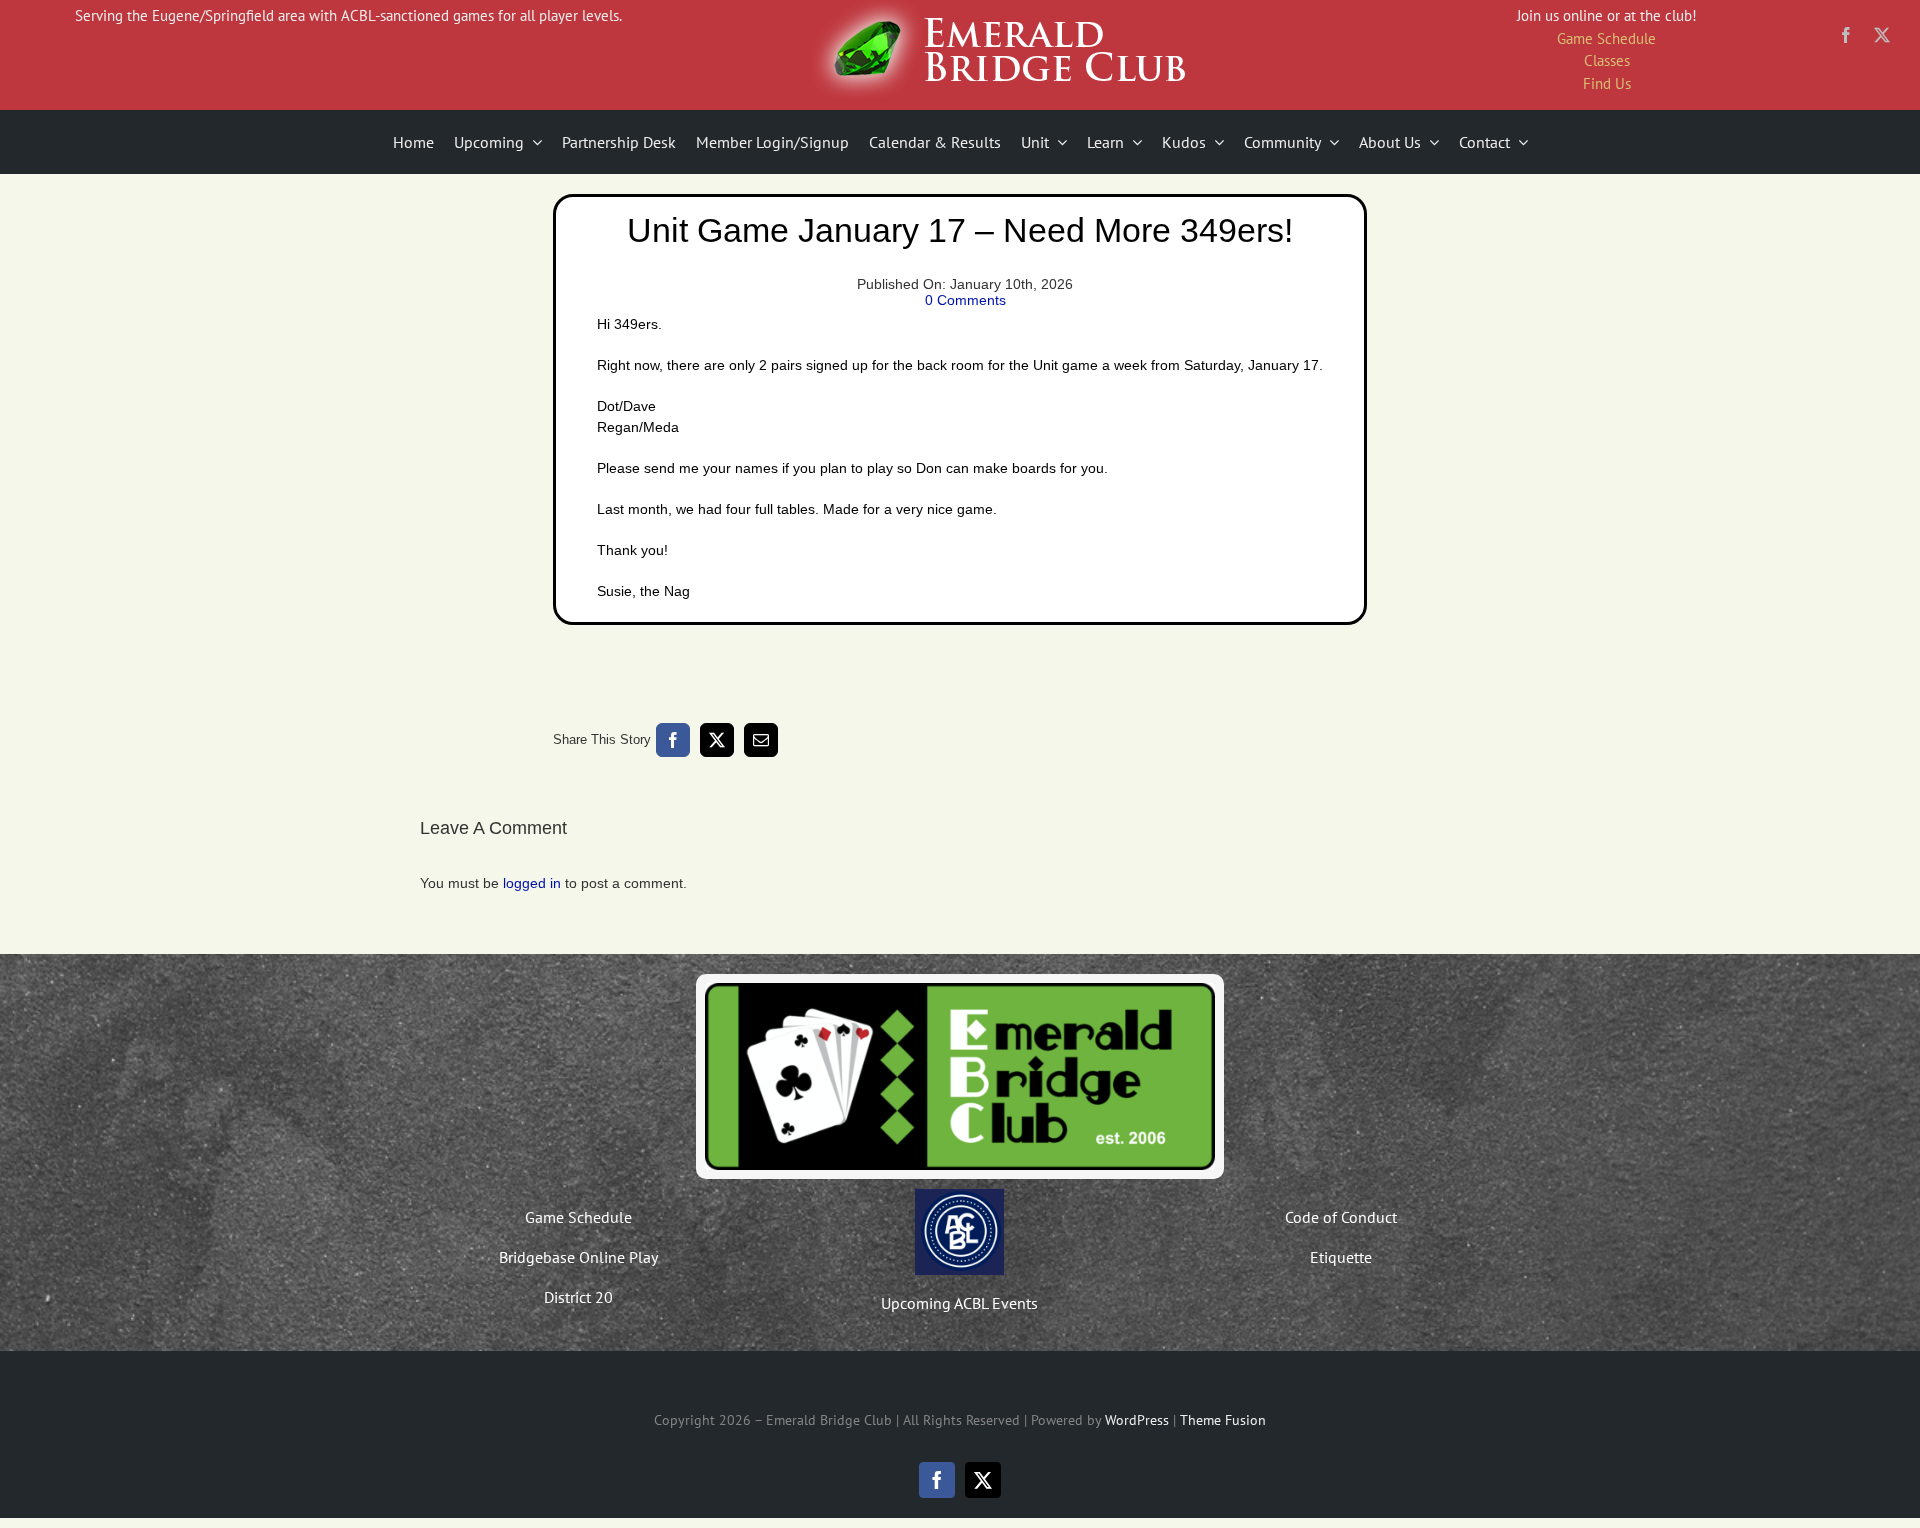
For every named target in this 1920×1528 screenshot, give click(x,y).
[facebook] (1846, 35)
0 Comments (965, 300)
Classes (1607, 60)
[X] (717, 740)
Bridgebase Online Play (578, 1257)
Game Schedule (1606, 38)
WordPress (1137, 1420)
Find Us (1607, 83)
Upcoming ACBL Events (959, 1303)
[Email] (761, 740)
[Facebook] (673, 740)
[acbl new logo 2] (959, 1196)
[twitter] (1882, 35)
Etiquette (1341, 1257)
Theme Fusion (1223, 1420)
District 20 (578, 1297)
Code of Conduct (1341, 1217)
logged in (532, 883)
